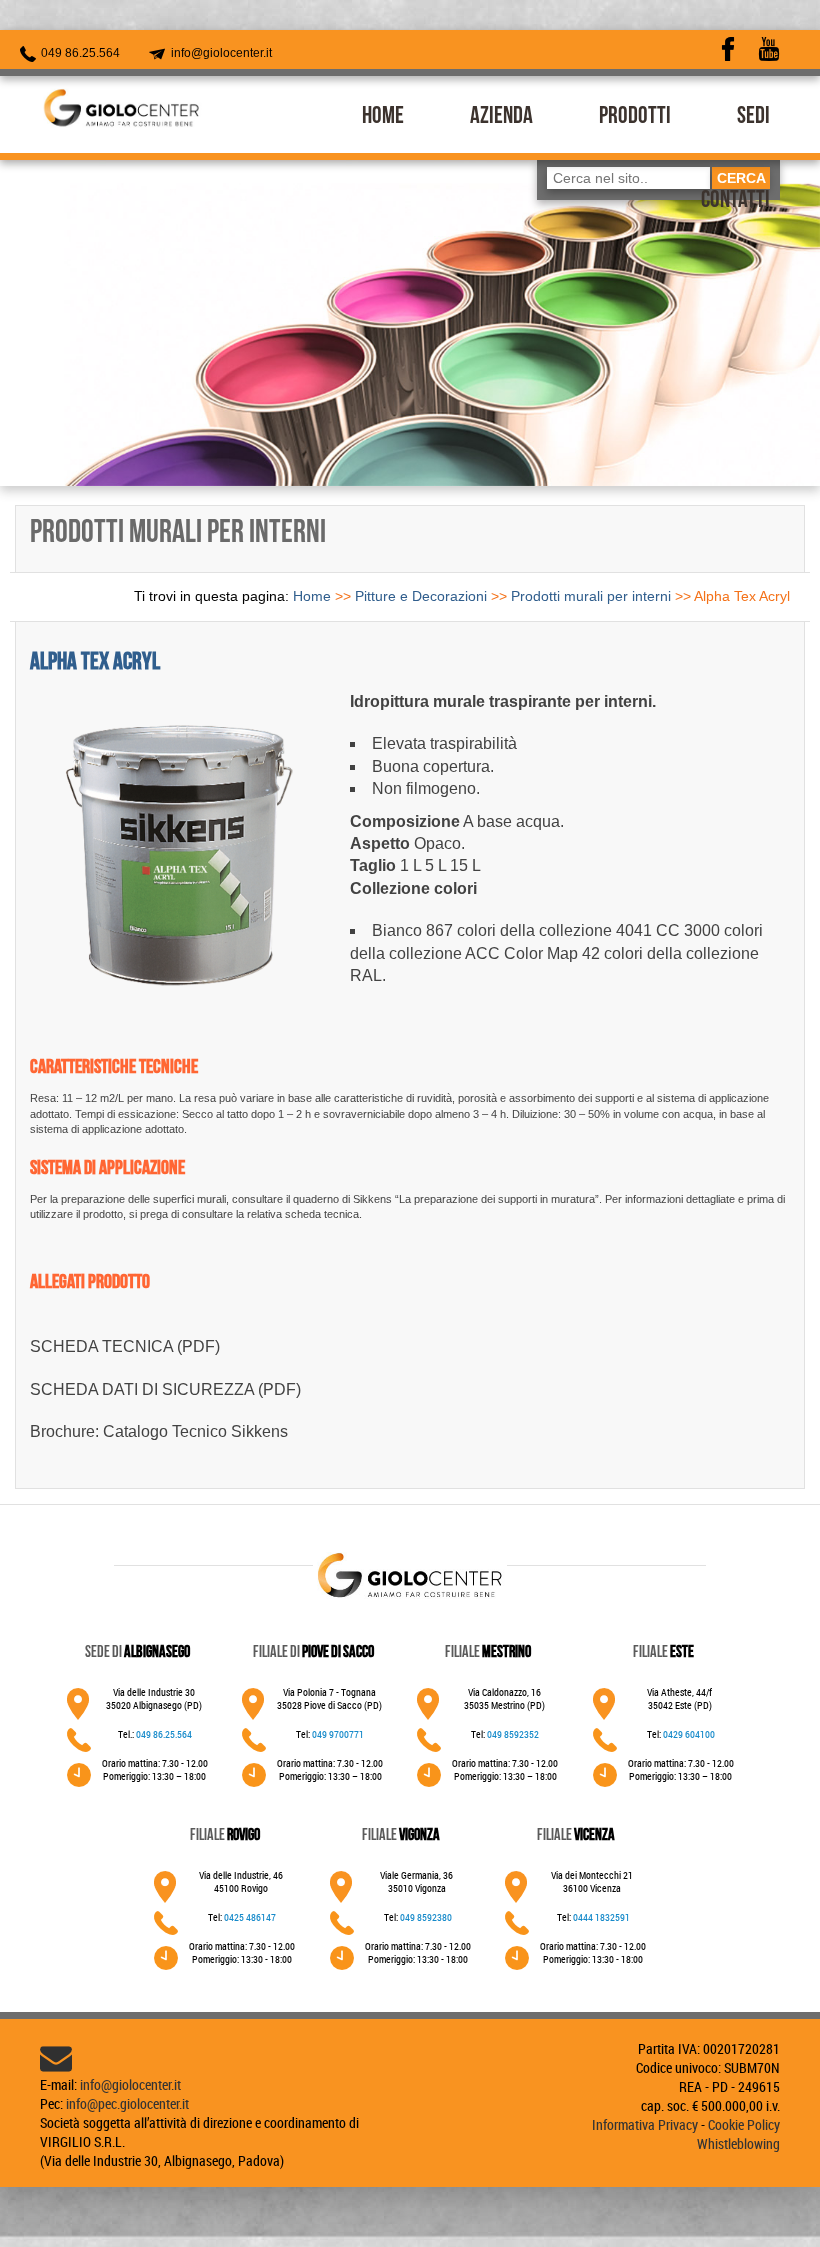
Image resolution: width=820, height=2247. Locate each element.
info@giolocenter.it (220, 53)
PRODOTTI (635, 118)
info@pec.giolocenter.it (127, 2103)
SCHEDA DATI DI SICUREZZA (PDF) (165, 1389)
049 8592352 (513, 1734)
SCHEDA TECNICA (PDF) (125, 1346)
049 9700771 (338, 1734)
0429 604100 (689, 1734)
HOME (383, 118)
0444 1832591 (601, 1917)
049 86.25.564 (79, 53)
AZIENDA (501, 118)
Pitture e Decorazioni (421, 596)
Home (312, 596)
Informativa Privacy (645, 2124)
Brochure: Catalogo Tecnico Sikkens (159, 1431)
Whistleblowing (738, 2143)
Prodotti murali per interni (591, 596)
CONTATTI (735, 202)
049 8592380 (426, 1917)
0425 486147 (250, 1917)
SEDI (753, 118)
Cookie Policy (744, 2124)
